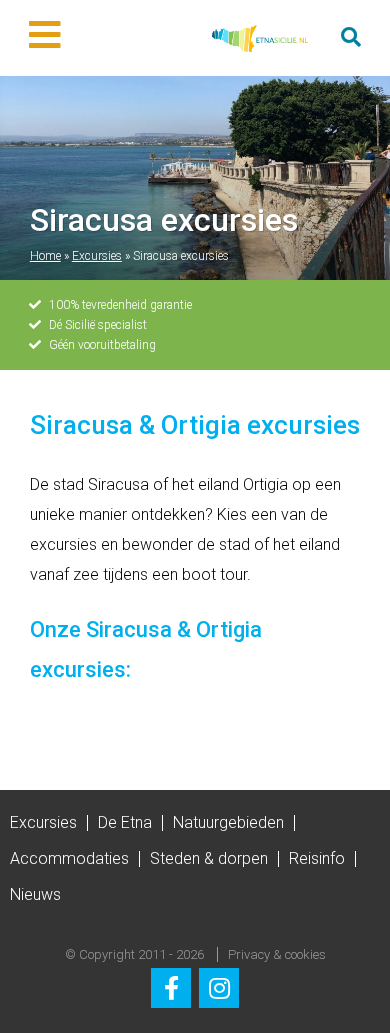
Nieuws (35, 894)
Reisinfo (317, 858)
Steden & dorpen (209, 858)
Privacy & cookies (277, 954)
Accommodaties (69, 858)
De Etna (125, 822)
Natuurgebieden (228, 822)
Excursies (97, 256)
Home (45, 256)
